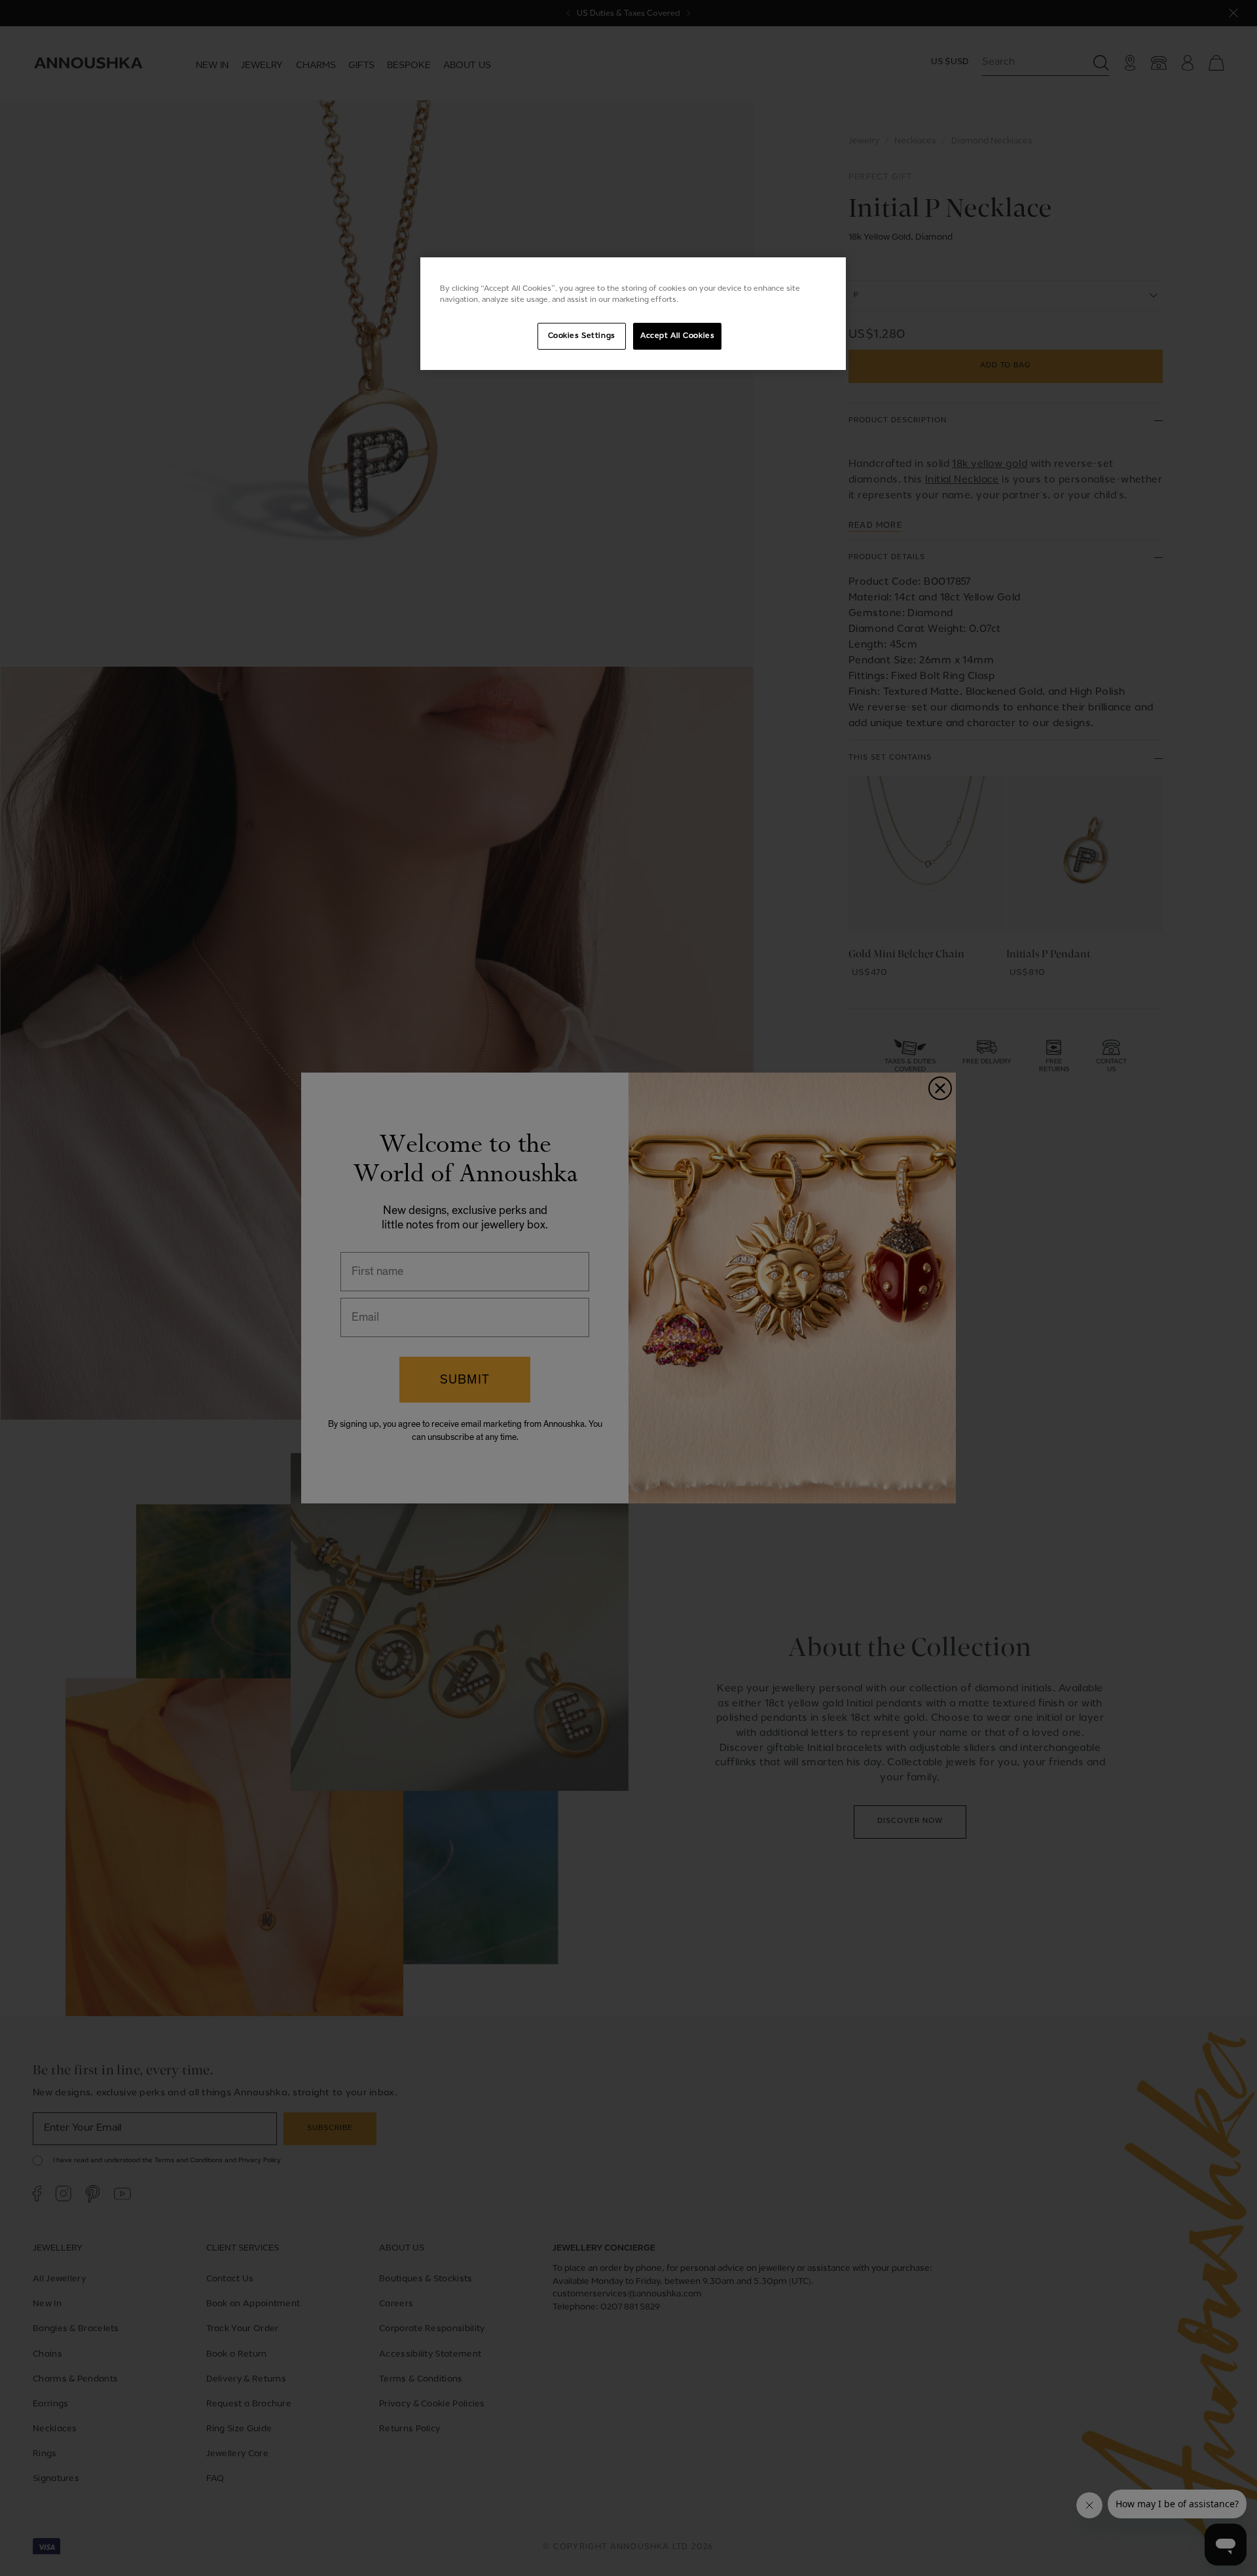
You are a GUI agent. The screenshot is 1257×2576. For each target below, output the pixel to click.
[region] (633, 314)
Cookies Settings (582, 336)
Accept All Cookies (677, 336)
